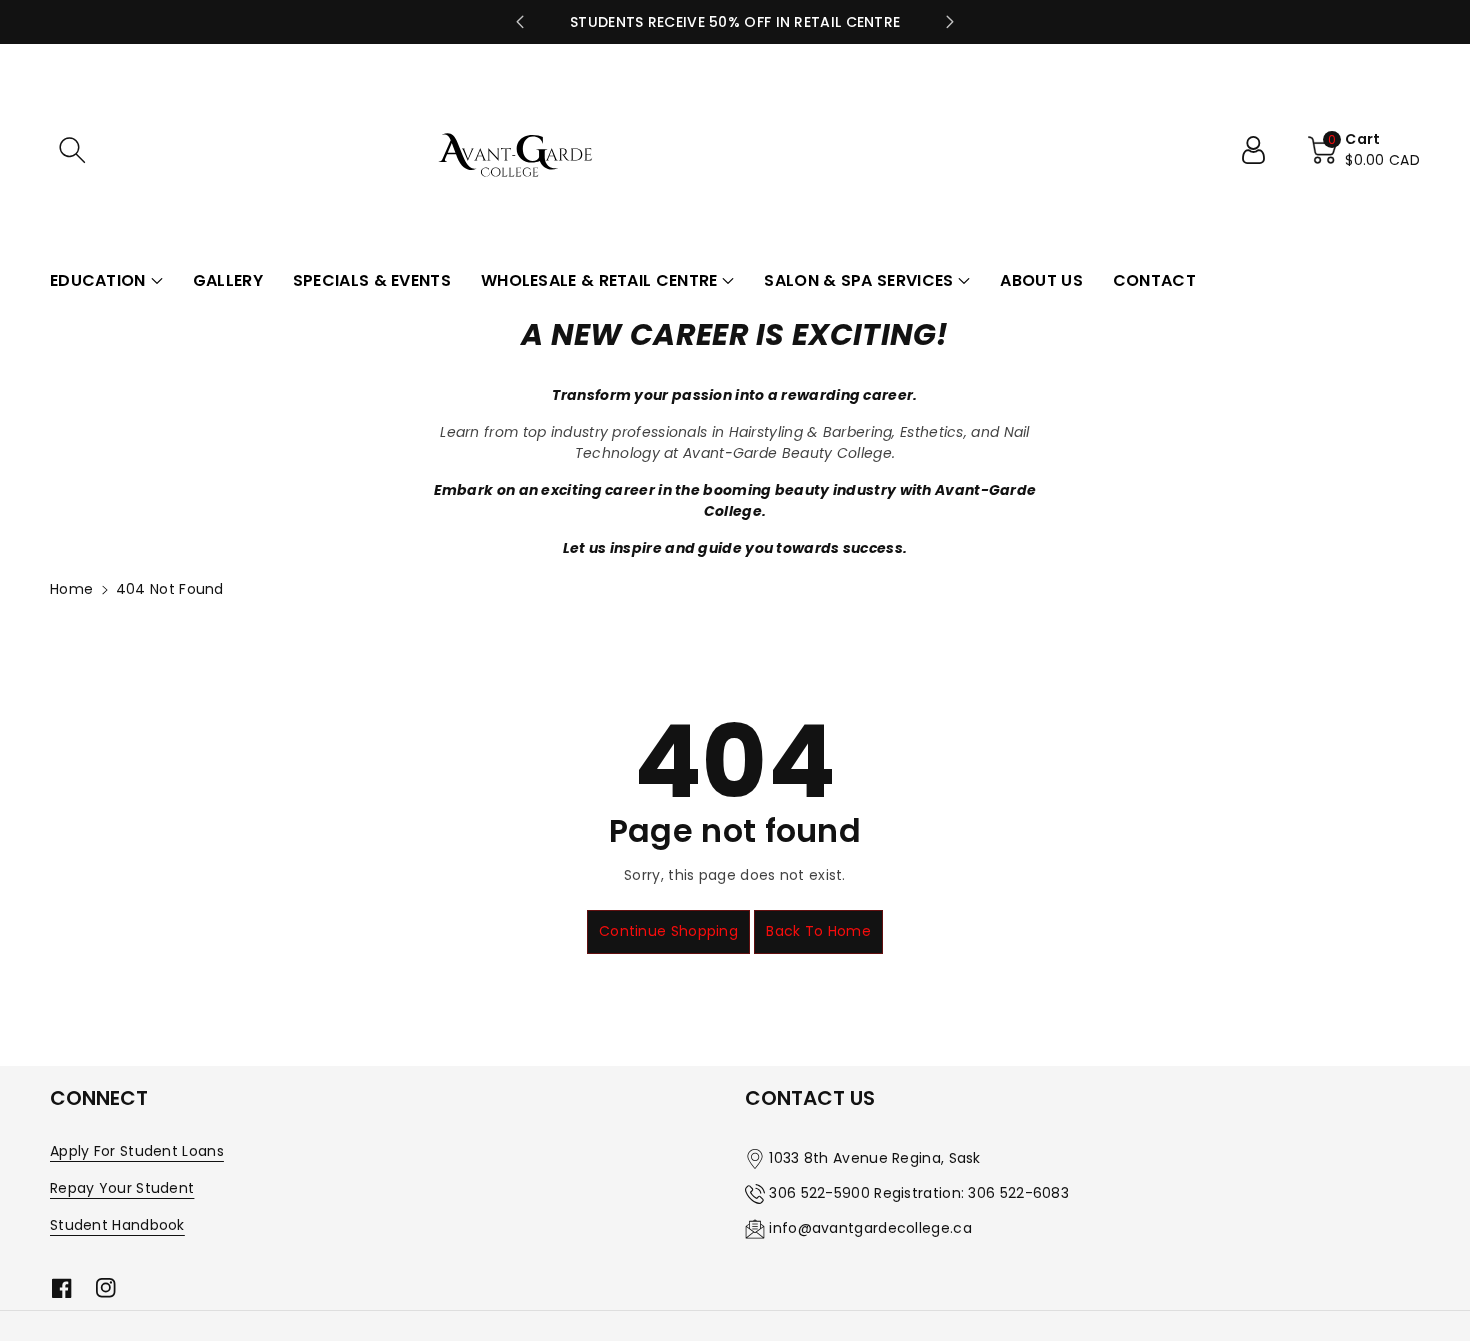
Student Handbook (117, 1225)
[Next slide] (950, 22)
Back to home (818, 931)
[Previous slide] (520, 22)
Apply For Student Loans (137, 1151)
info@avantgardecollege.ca (870, 1228)
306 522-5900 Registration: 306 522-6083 (919, 1193)
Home (71, 589)
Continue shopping (668, 931)
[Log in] (1261, 150)
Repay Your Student (122, 1188)
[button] (72, 150)
